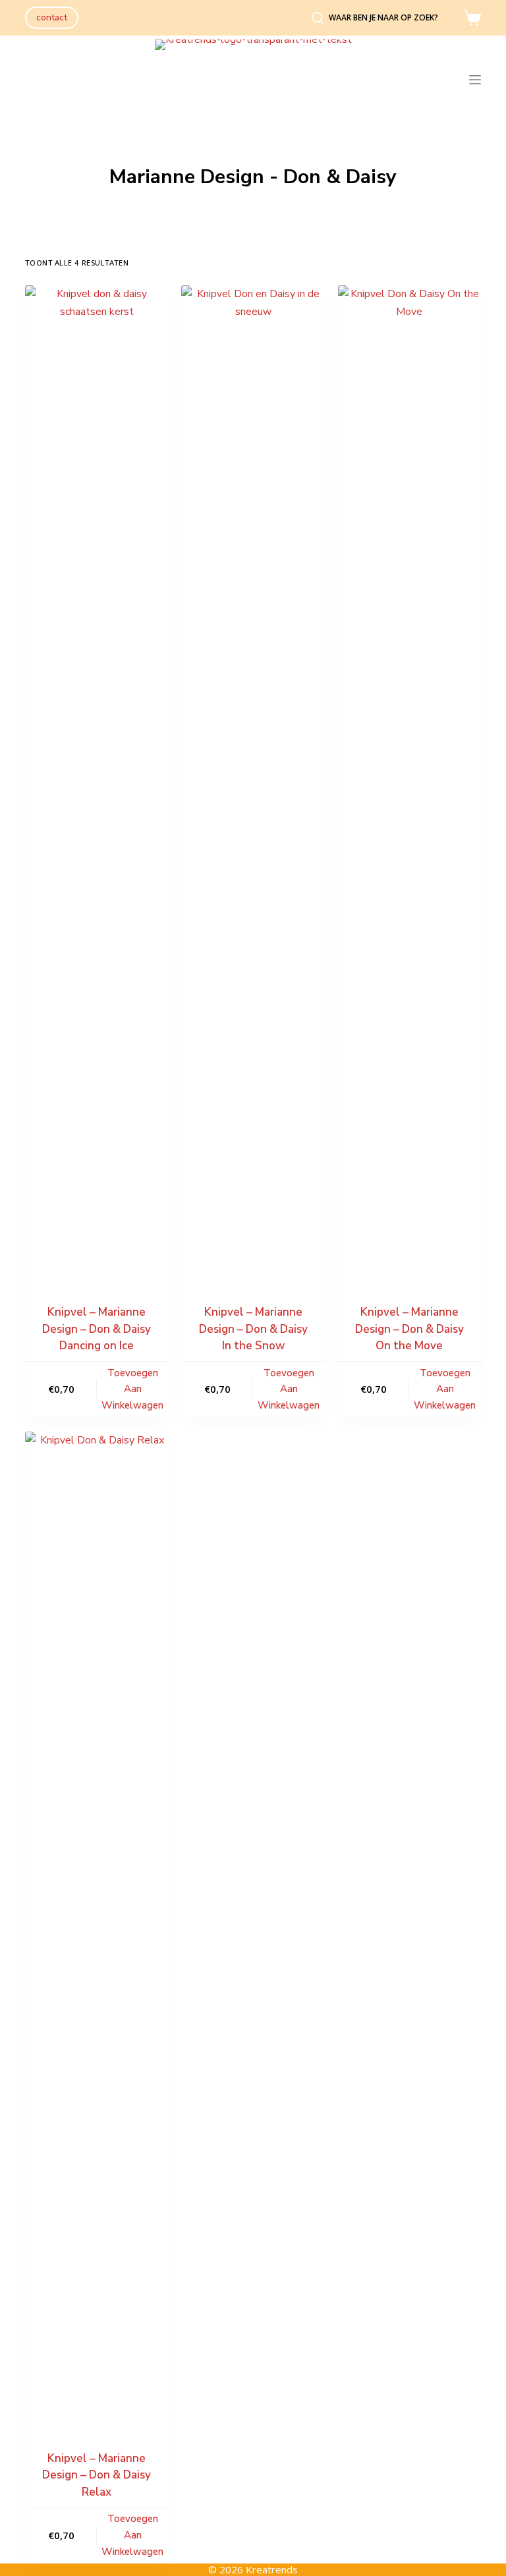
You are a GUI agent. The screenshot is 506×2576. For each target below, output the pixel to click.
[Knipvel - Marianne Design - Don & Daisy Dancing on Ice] (97, 779)
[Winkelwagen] (472, 18)
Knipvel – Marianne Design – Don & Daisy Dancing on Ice (97, 1329)
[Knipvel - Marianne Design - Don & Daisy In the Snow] (253, 779)
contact (52, 17)
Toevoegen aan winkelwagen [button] (132, 1389)
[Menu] (475, 80)
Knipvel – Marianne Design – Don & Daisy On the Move (409, 1329)
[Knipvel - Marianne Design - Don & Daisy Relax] (97, 1926)
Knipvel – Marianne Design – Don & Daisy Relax (97, 2475)
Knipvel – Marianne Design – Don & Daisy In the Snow (253, 1329)
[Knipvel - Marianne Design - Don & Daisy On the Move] (409, 779)
